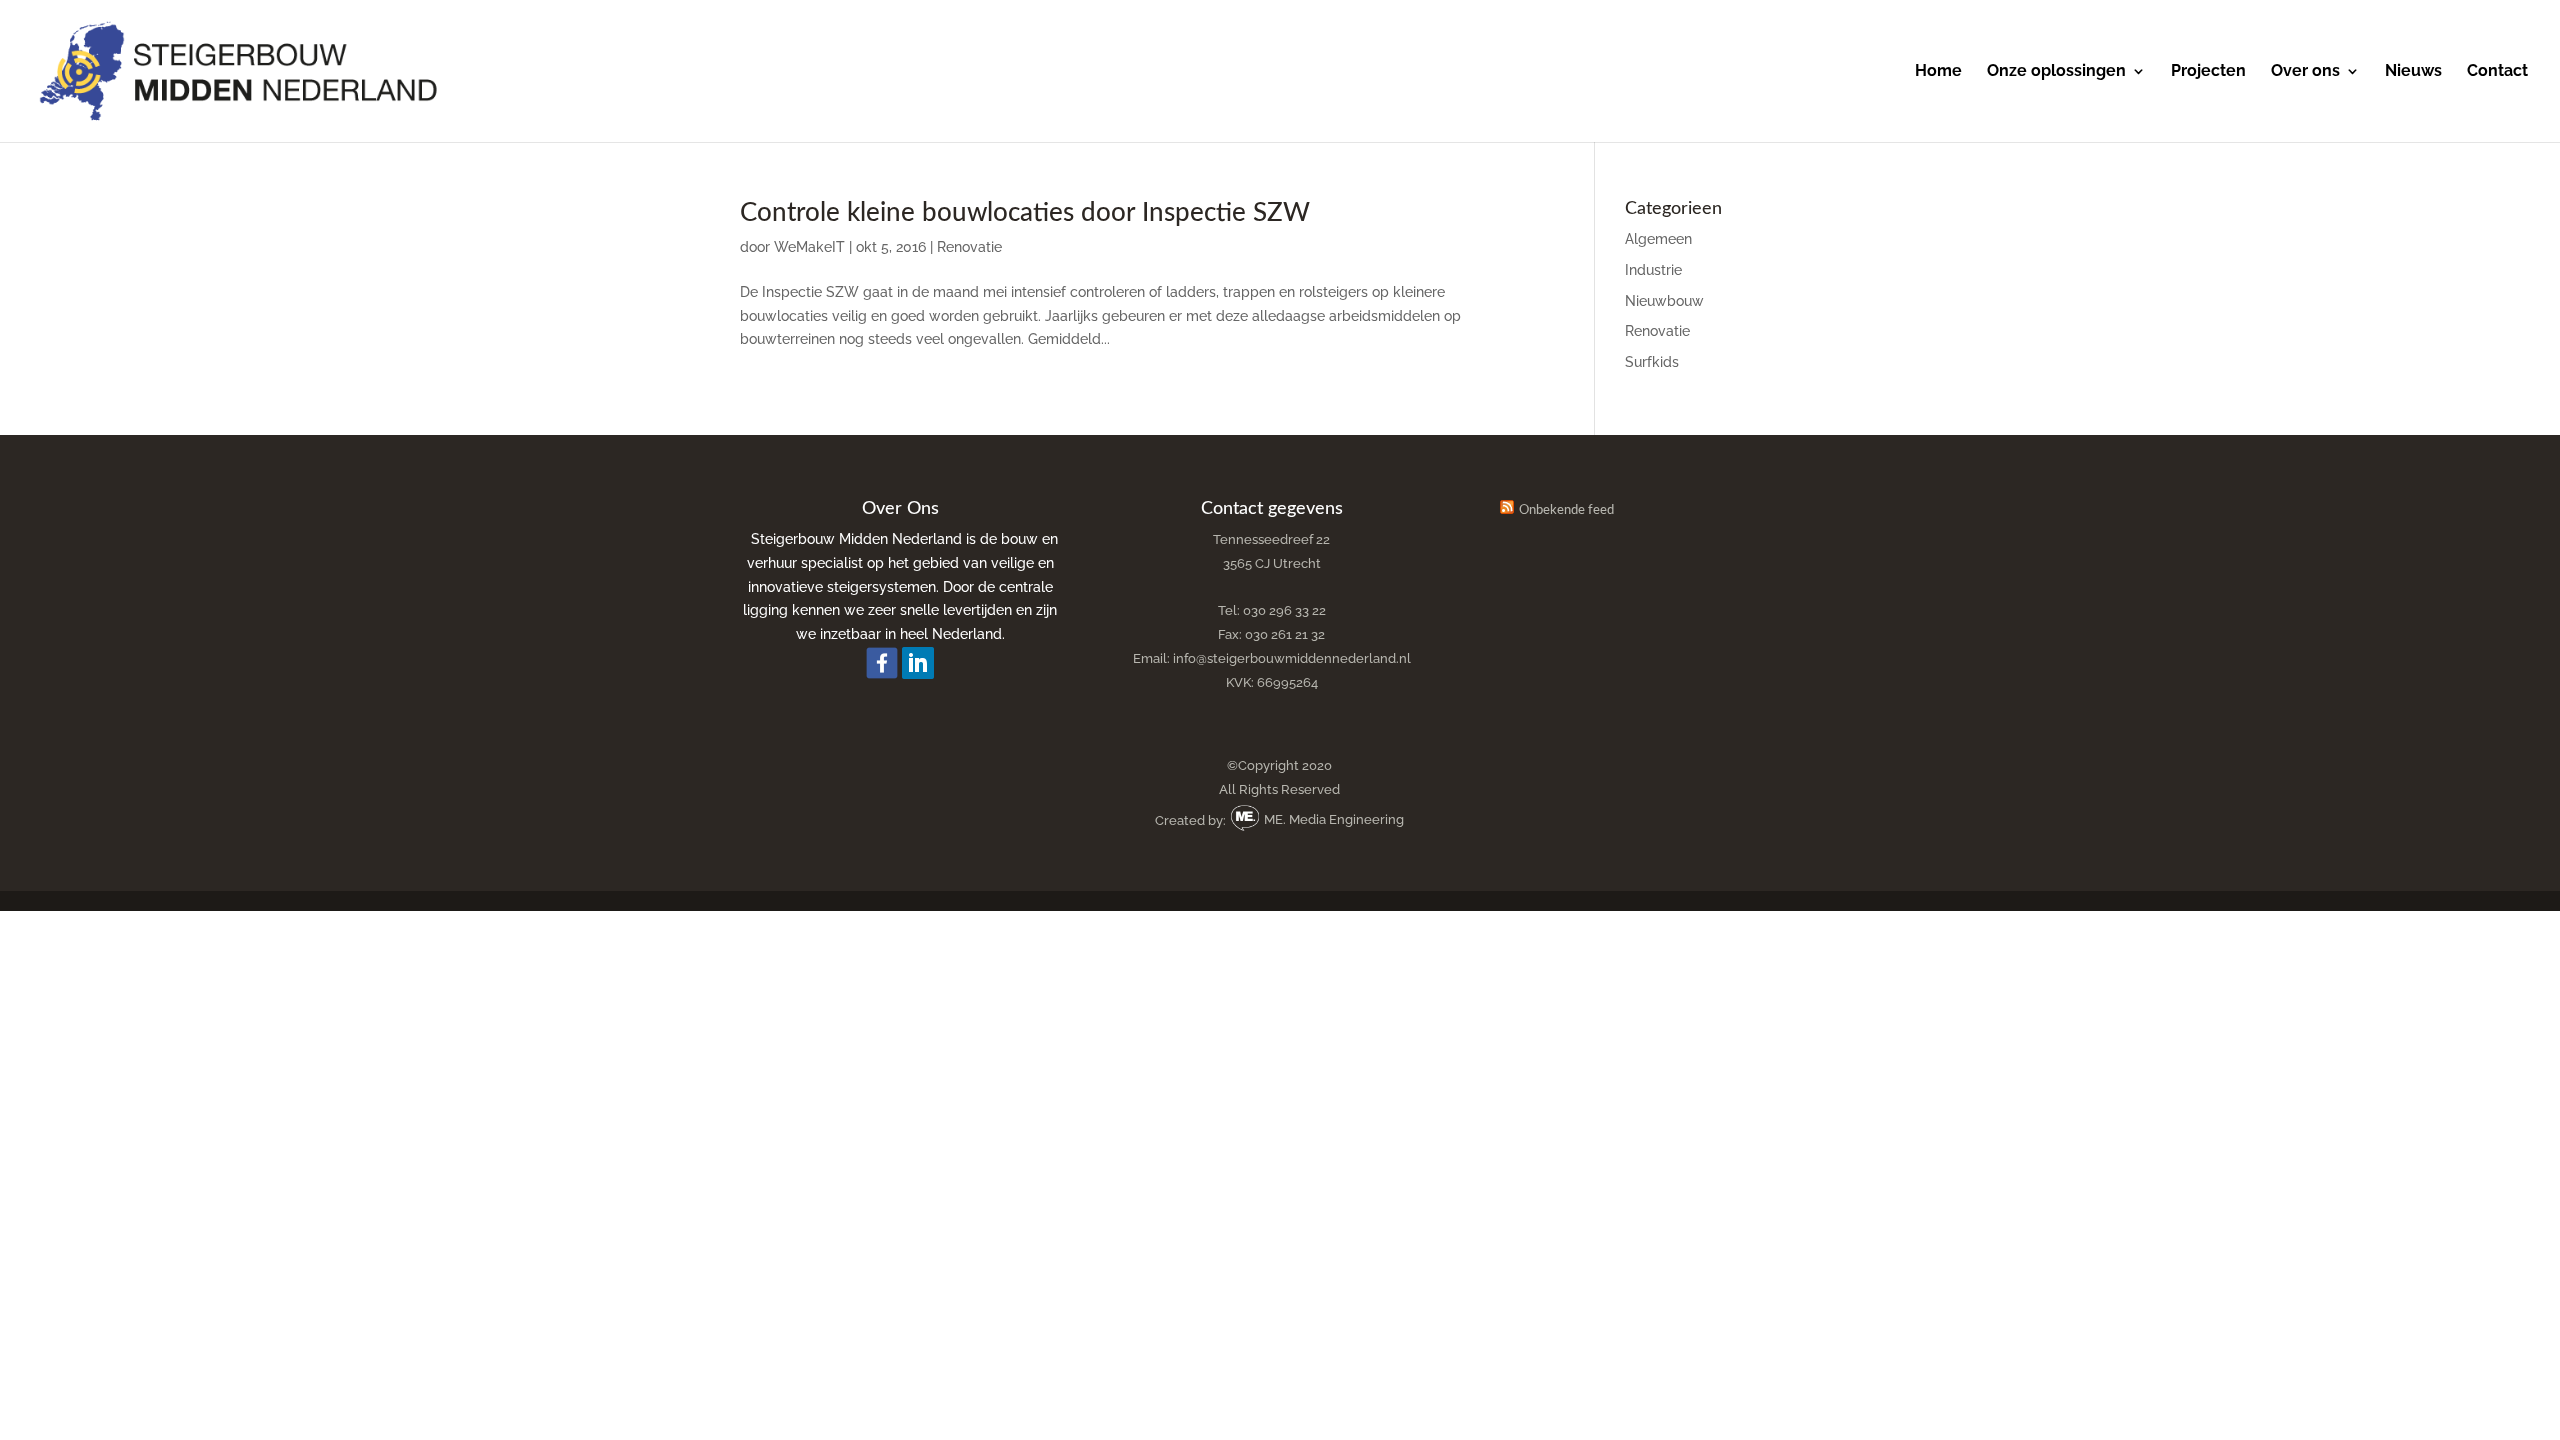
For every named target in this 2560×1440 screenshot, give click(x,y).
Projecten (2208, 72)
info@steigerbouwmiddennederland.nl (1292, 658)
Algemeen (1658, 239)
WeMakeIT (809, 247)
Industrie (1653, 270)
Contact (2497, 72)
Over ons (2305, 72)
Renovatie (969, 247)
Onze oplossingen (2056, 72)
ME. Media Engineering (1332, 819)
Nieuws (2413, 72)
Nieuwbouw (1664, 301)
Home (1938, 72)
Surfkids (1652, 362)
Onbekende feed (1566, 510)
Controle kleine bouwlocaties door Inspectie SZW (1025, 213)
